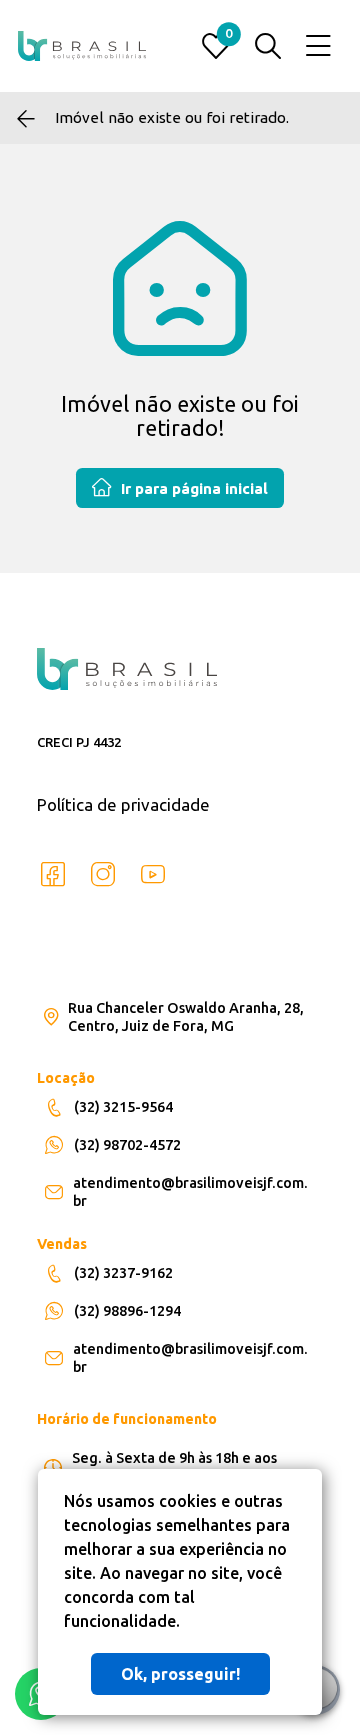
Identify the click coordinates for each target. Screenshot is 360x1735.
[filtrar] (268, 46)
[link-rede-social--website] (203, 875)
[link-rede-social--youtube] (153, 875)
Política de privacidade (123, 804)
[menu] (318, 46)
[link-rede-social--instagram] (103, 875)
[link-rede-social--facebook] (53, 875)
